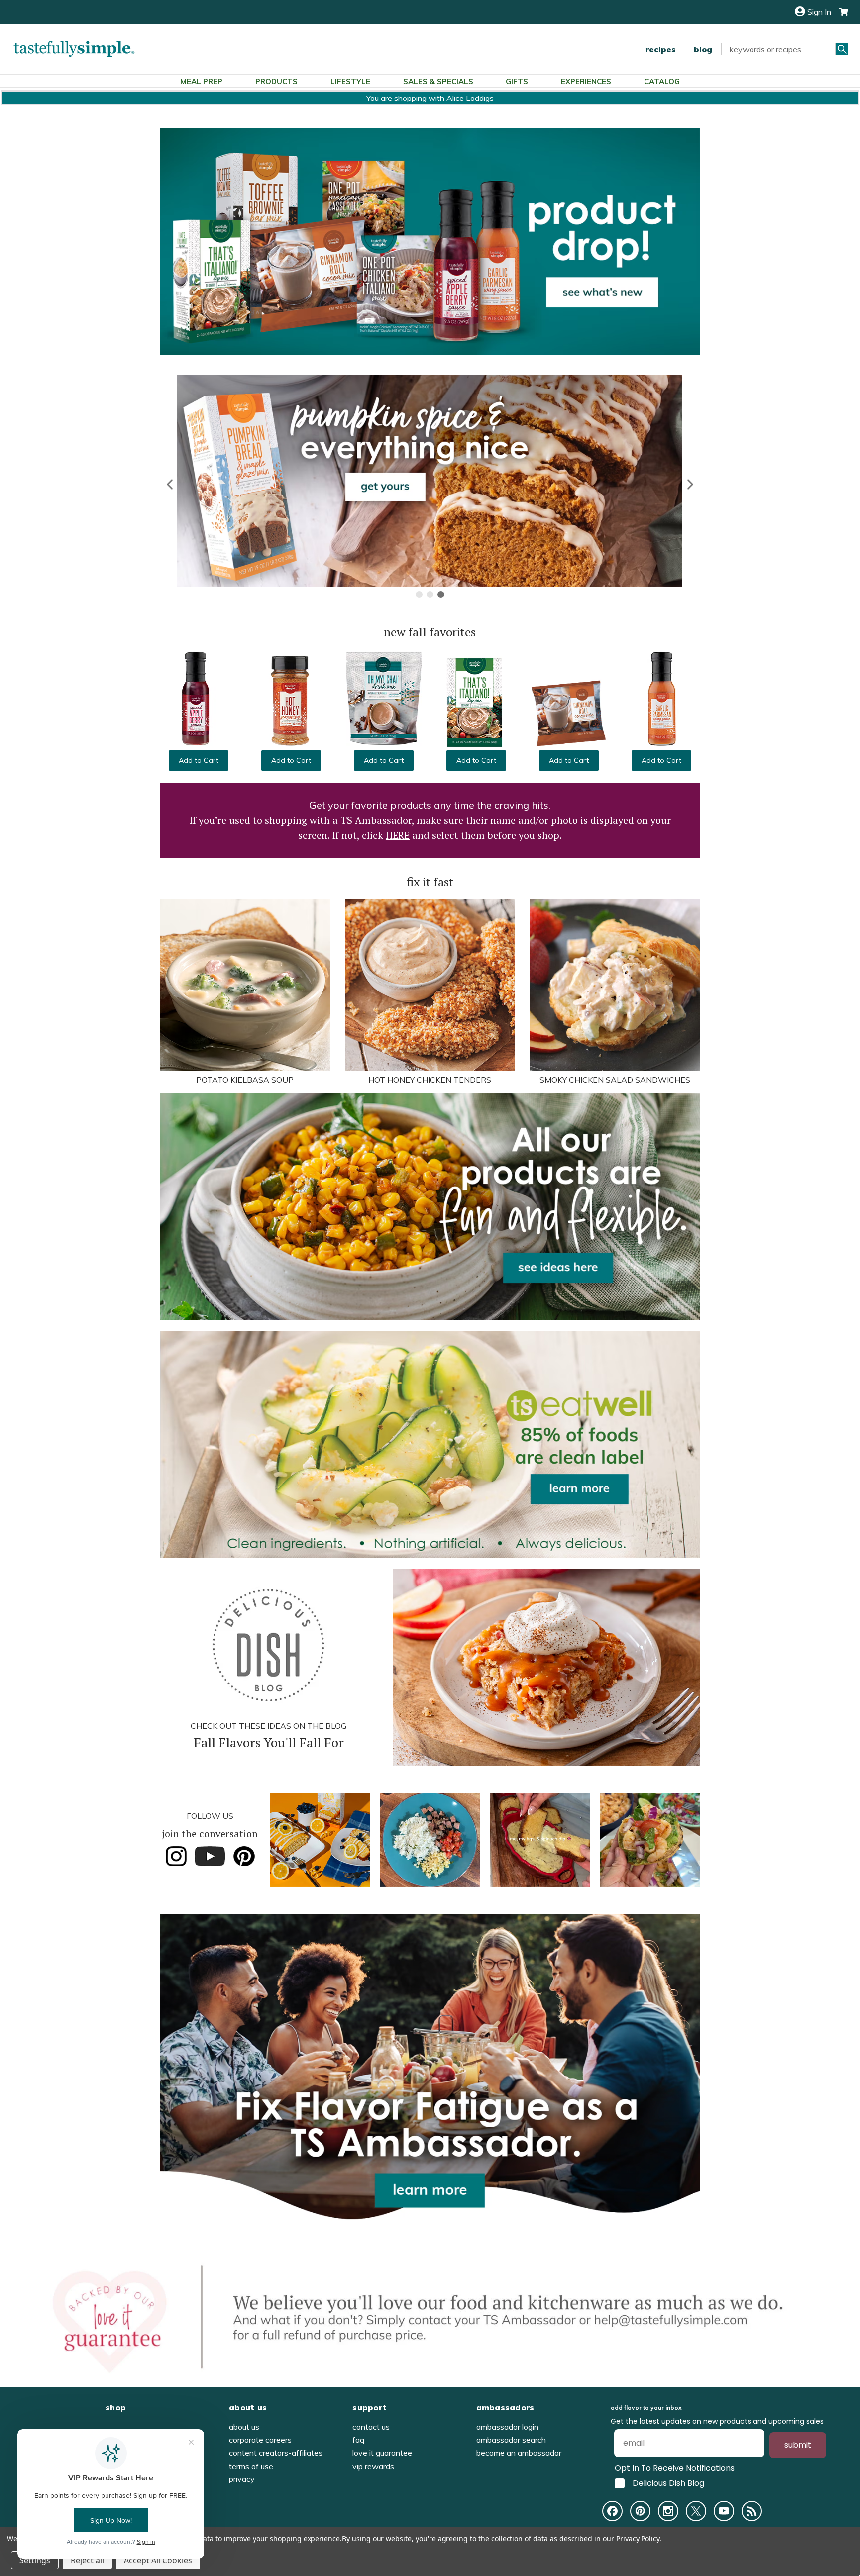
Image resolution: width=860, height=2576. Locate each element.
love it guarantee (382, 2453)
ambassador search (511, 2440)
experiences (586, 81)
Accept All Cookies (158, 2560)
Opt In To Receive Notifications (675, 2468)
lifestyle (350, 81)
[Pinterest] (640, 2511)
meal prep (201, 81)
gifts (517, 81)
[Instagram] (668, 2511)
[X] (696, 2511)
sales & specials (438, 81)
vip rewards (373, 2466)
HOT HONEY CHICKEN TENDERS (430, 1080)
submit (798, 2445)
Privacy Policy (638, 2538)
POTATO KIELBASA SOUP (245, 1080)
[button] (170, 484)
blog (703, 49)
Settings (35, 2560)
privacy (242, 2479)
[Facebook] (612, 2511)
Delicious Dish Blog (668, 2483)
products (276, 81)
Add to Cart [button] (199, 760)
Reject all (87, 2560)
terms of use (251, 2466)
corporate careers (260, 2440)
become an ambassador (519, 2453)
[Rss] (752, 2511)
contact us (371, 2427)
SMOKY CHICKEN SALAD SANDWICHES (615, 1080)
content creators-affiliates (276, 2453)
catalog (662, 81)
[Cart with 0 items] (840, 12)
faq (358, 2440)
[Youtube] (724, 2511)
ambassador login (507, 2427)
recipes (661, 49)
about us (244, 2427)
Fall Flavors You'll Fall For (269, 1742)
